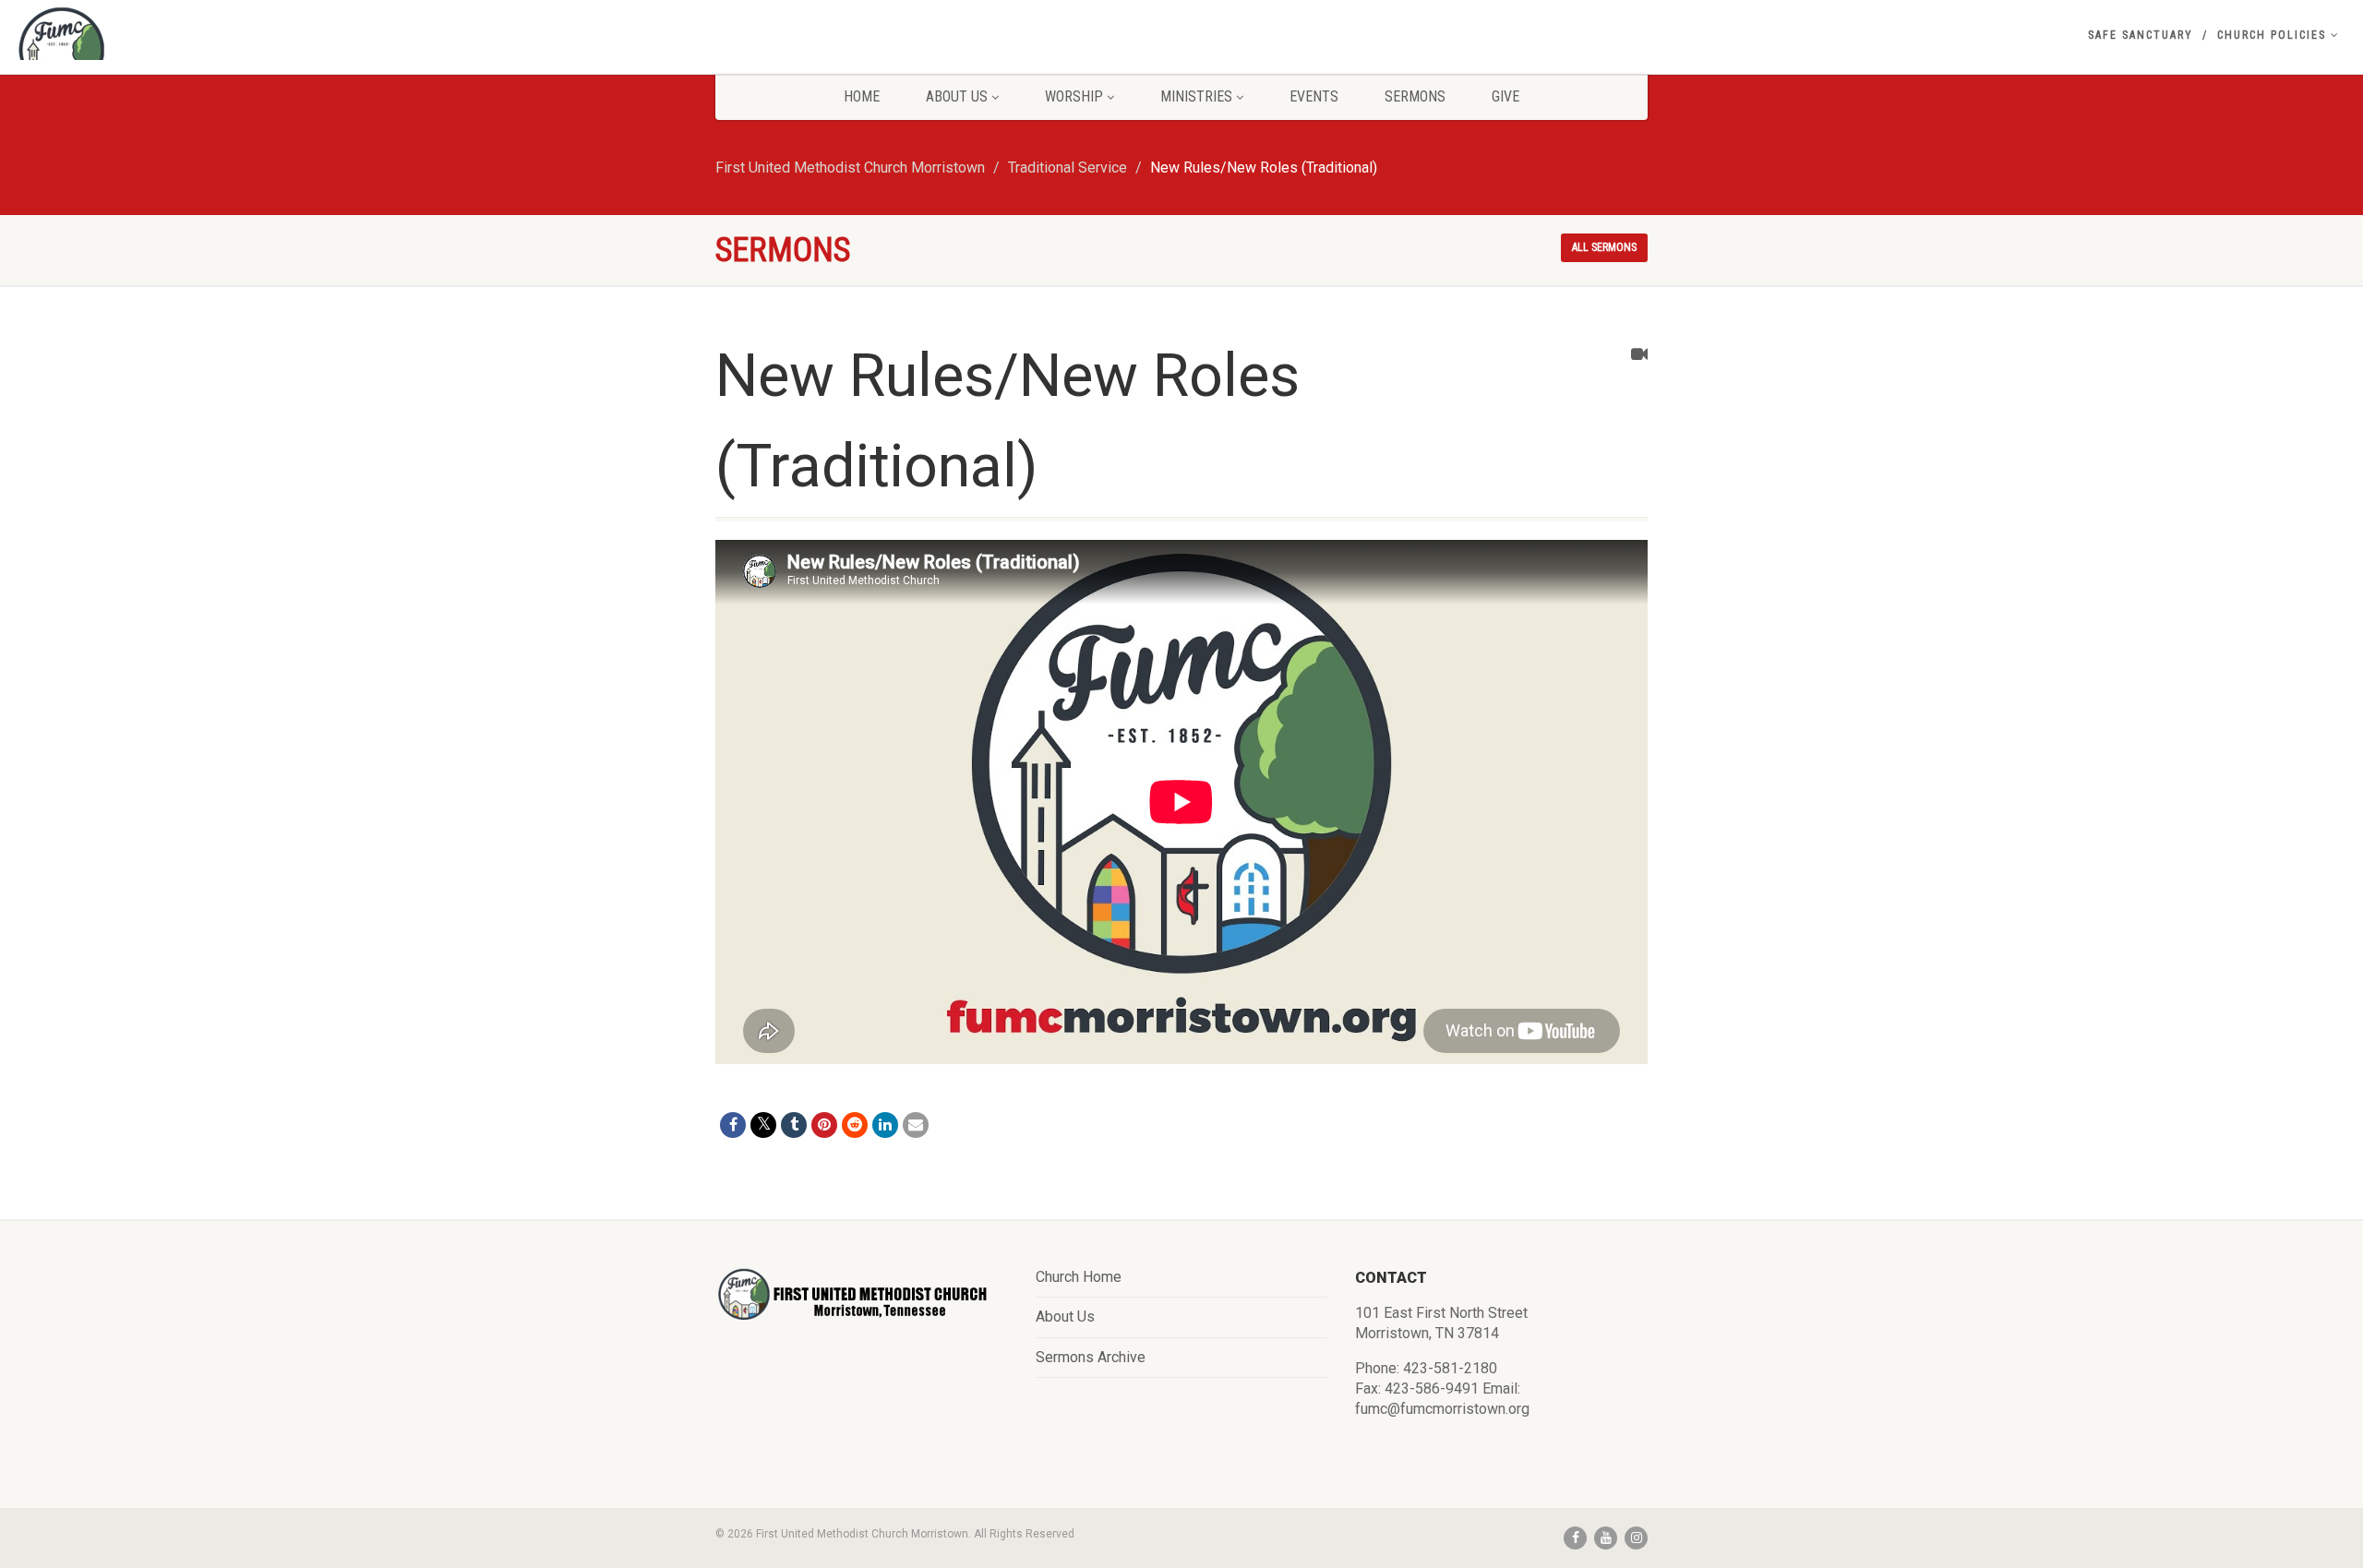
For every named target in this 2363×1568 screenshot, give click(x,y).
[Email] (916, 1125)
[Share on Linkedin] (885, 1125)
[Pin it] (824, 1125)
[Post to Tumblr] (794, 1125)
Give (1505, 96)
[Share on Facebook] (733, 1125)
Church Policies (2272, 35)
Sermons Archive (1091, 1357)
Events (1314, 96)
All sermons (1604, 247)
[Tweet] (763, 1125)
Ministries (1196, 96)
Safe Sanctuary (2141, 35)
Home (862, 96)
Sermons (1415, 96)
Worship (1074, 96)
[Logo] (394, 51)
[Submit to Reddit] (855, 1125)
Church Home (1079, 1277)
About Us (957, 96)
